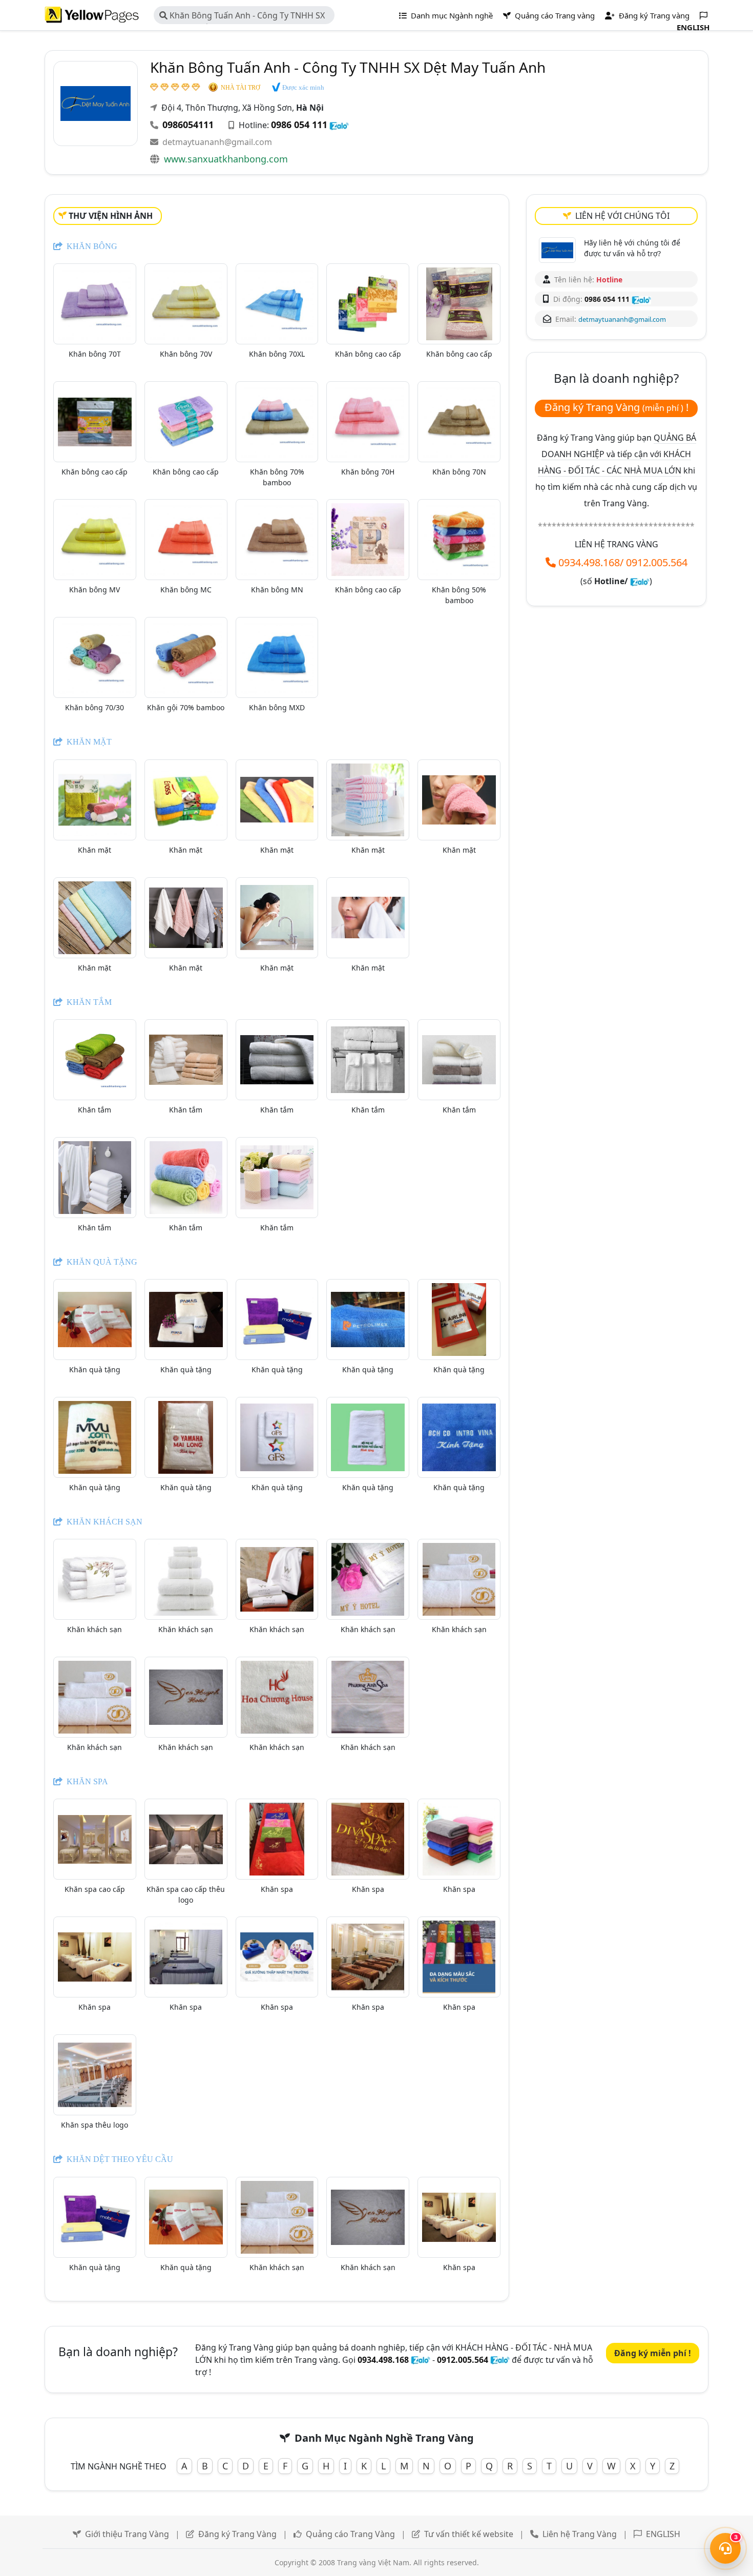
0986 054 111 (299, 125)
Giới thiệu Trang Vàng (127, 2534)
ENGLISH (663, 2534)
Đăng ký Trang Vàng (237, 2534)
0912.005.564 (657, 562)
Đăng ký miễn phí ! (653, 2353)
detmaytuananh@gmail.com (217, 142)
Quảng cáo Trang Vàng (350, 2534)
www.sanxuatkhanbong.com (226, 159)
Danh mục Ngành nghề (451, 15)
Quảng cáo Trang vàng (554, 15)
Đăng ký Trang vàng (653, 15)
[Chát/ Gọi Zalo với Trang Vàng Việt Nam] (640, 581)
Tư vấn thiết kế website (470, 2534)
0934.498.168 (589, 562)
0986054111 (188, 125)
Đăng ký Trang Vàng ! (616, 407)
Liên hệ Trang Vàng (580, 2534)
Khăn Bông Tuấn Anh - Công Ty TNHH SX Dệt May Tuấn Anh (242, 17)
